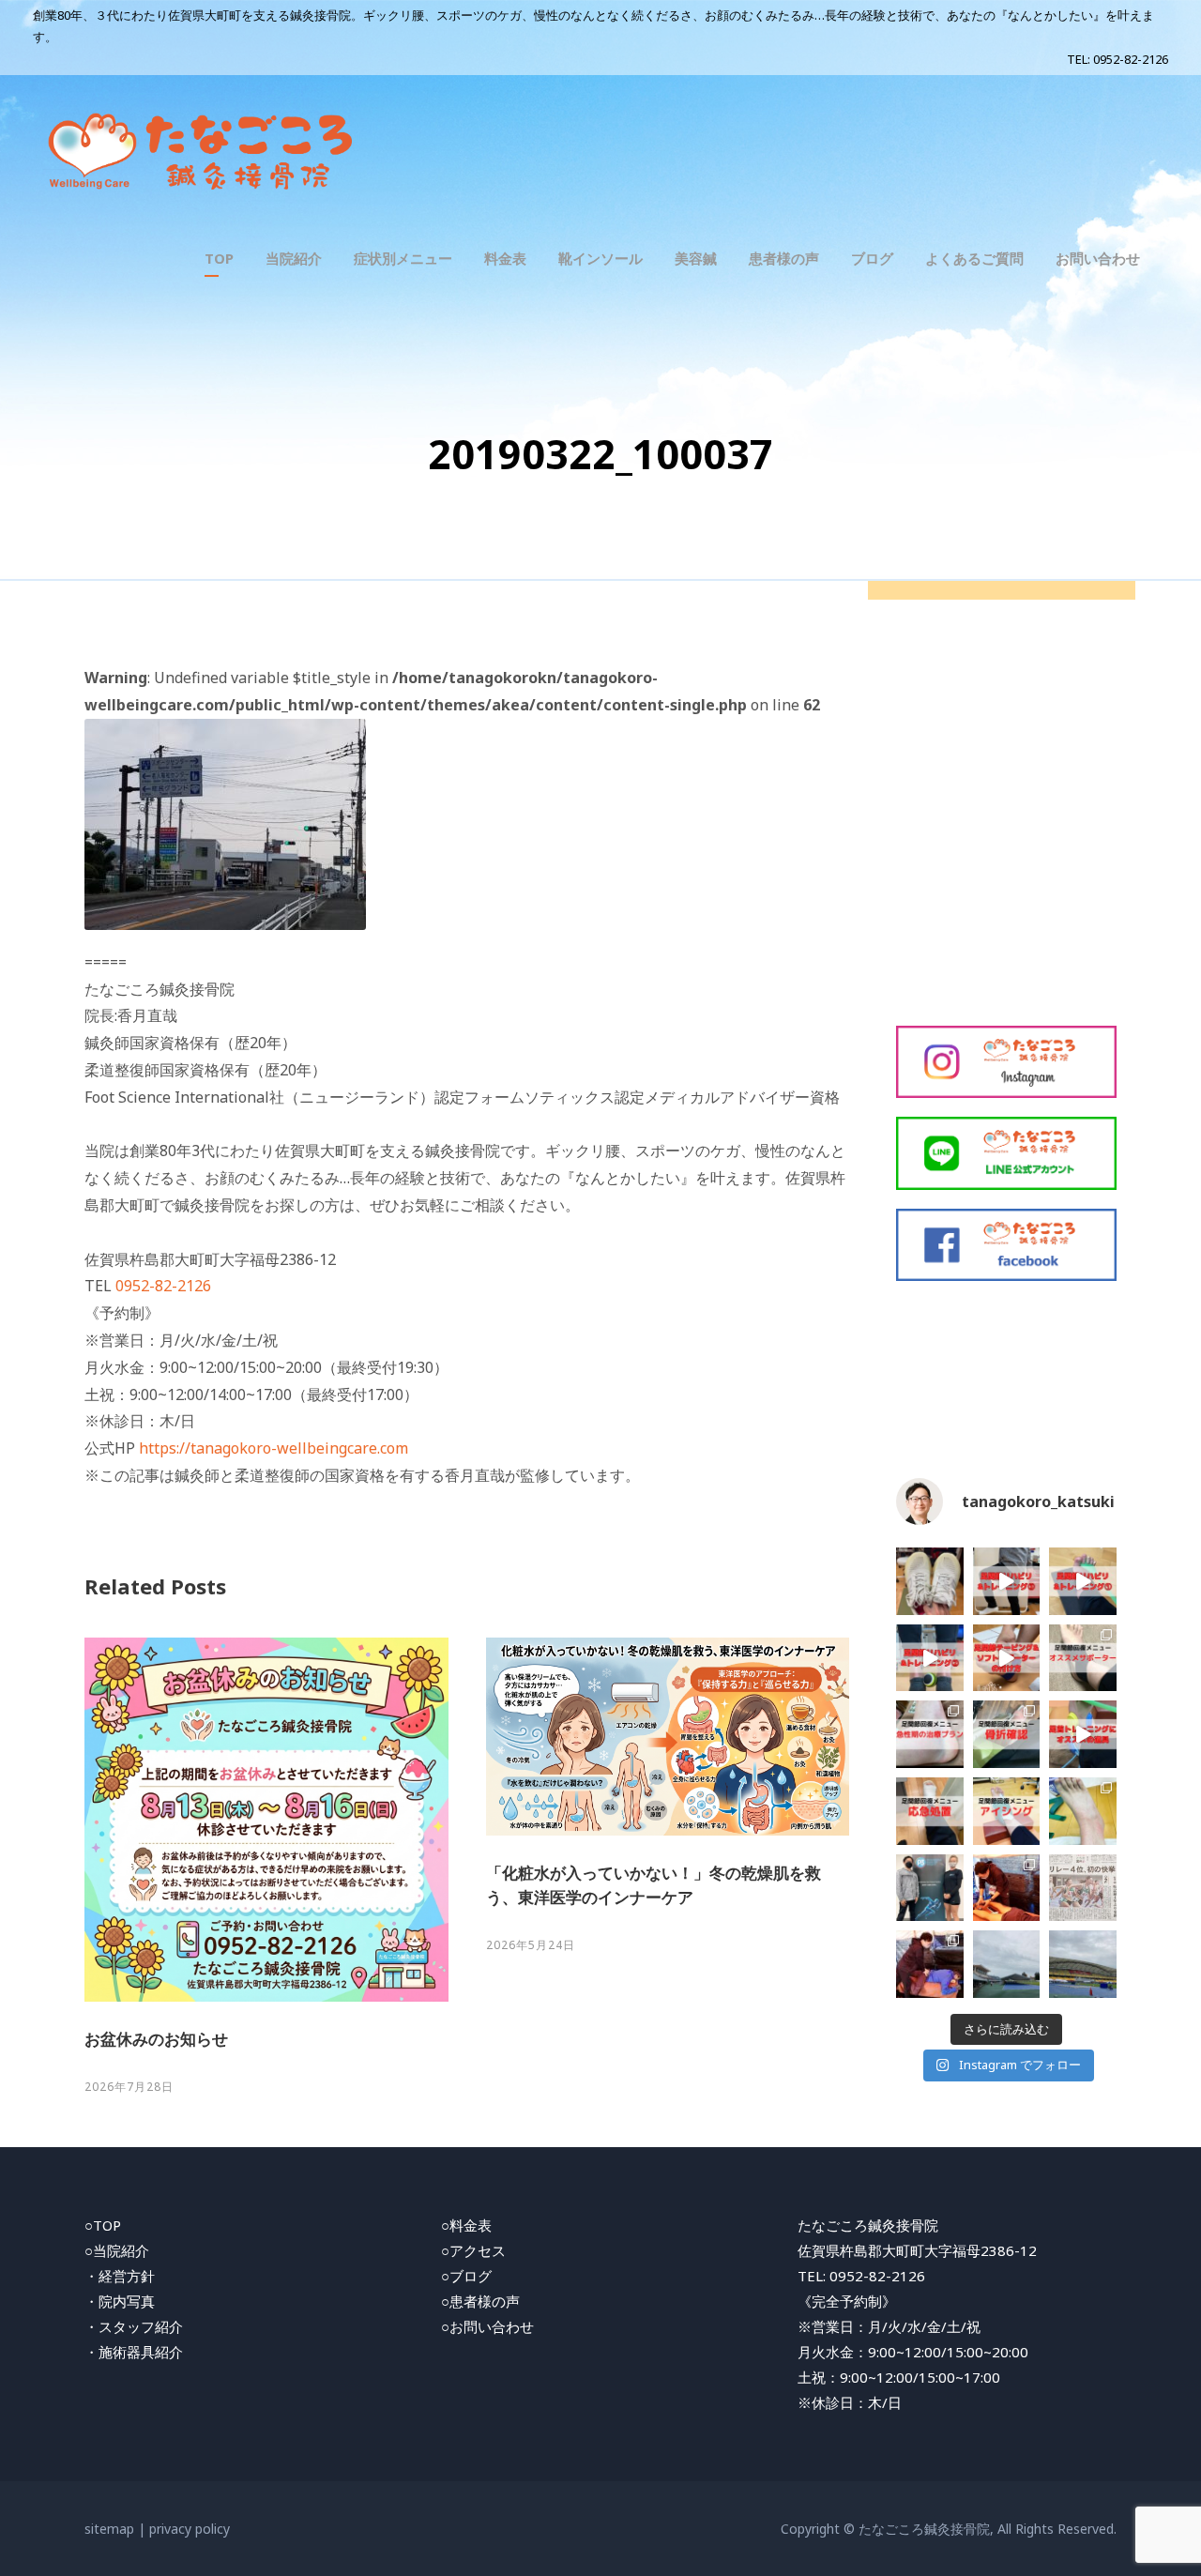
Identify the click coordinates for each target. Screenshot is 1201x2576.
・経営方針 (120, 2276)
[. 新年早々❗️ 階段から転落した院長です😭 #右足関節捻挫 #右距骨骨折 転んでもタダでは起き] (1083, 1811)
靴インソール (600, 258)
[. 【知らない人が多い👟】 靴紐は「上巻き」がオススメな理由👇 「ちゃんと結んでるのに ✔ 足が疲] (930, 1581)
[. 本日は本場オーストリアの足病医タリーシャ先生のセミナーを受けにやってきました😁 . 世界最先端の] (930, 1888)
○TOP (103, 2225)
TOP (219, 258)
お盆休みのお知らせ (156, 2039)
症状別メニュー (403, 258)
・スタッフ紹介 (134, 2326)
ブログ (872, 258)
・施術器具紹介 (134, 2352)
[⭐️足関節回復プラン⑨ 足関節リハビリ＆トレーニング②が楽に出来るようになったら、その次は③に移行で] (1007, 1581)
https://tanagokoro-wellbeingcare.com (274, 1448)
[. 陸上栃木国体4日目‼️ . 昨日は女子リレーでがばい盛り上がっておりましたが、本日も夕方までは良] (1083, 1888)
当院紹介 (294, 258)
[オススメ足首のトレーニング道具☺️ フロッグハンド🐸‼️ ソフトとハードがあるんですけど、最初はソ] (1083, 1734)
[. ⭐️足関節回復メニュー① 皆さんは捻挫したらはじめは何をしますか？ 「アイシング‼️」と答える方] (1007, 1811)
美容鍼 (696, 258)
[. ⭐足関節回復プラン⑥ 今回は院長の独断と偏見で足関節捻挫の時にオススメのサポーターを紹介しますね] (1083, 1658)
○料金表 (466, 2225)
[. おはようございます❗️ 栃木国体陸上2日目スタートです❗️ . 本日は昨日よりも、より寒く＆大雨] (1007, 1964)
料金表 (505, 258)
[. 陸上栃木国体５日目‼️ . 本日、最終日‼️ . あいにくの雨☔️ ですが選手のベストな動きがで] (1007, 1888)
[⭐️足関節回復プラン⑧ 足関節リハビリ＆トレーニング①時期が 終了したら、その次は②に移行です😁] (930, 1658)
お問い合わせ (1098, 258)
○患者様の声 (480, 2301)
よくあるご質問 (974, 258)
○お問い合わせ (487, 2326)
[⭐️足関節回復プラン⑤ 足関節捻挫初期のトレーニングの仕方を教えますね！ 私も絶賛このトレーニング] (1083, 1581)
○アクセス (473, 2250)
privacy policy (190, 2529)
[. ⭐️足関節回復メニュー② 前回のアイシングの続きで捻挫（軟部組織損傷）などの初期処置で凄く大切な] (930, 1811)
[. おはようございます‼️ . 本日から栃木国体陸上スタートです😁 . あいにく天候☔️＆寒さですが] (1083, 1964)
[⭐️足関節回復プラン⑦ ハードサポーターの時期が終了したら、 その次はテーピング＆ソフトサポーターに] (1007, 1658)
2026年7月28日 (129, 2087)
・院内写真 (120, 2301)
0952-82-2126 (1131, 59)
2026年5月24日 (531, 1945)
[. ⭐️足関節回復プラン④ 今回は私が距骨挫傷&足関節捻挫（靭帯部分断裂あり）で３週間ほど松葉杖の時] (930, 1734)
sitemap (109, 2529)
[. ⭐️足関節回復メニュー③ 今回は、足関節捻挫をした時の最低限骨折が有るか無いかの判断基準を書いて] (1007, 1734)
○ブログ (466, 2276)
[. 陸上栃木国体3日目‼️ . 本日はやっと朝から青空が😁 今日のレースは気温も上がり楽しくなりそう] (930, 1964)
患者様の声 (784, 258)
